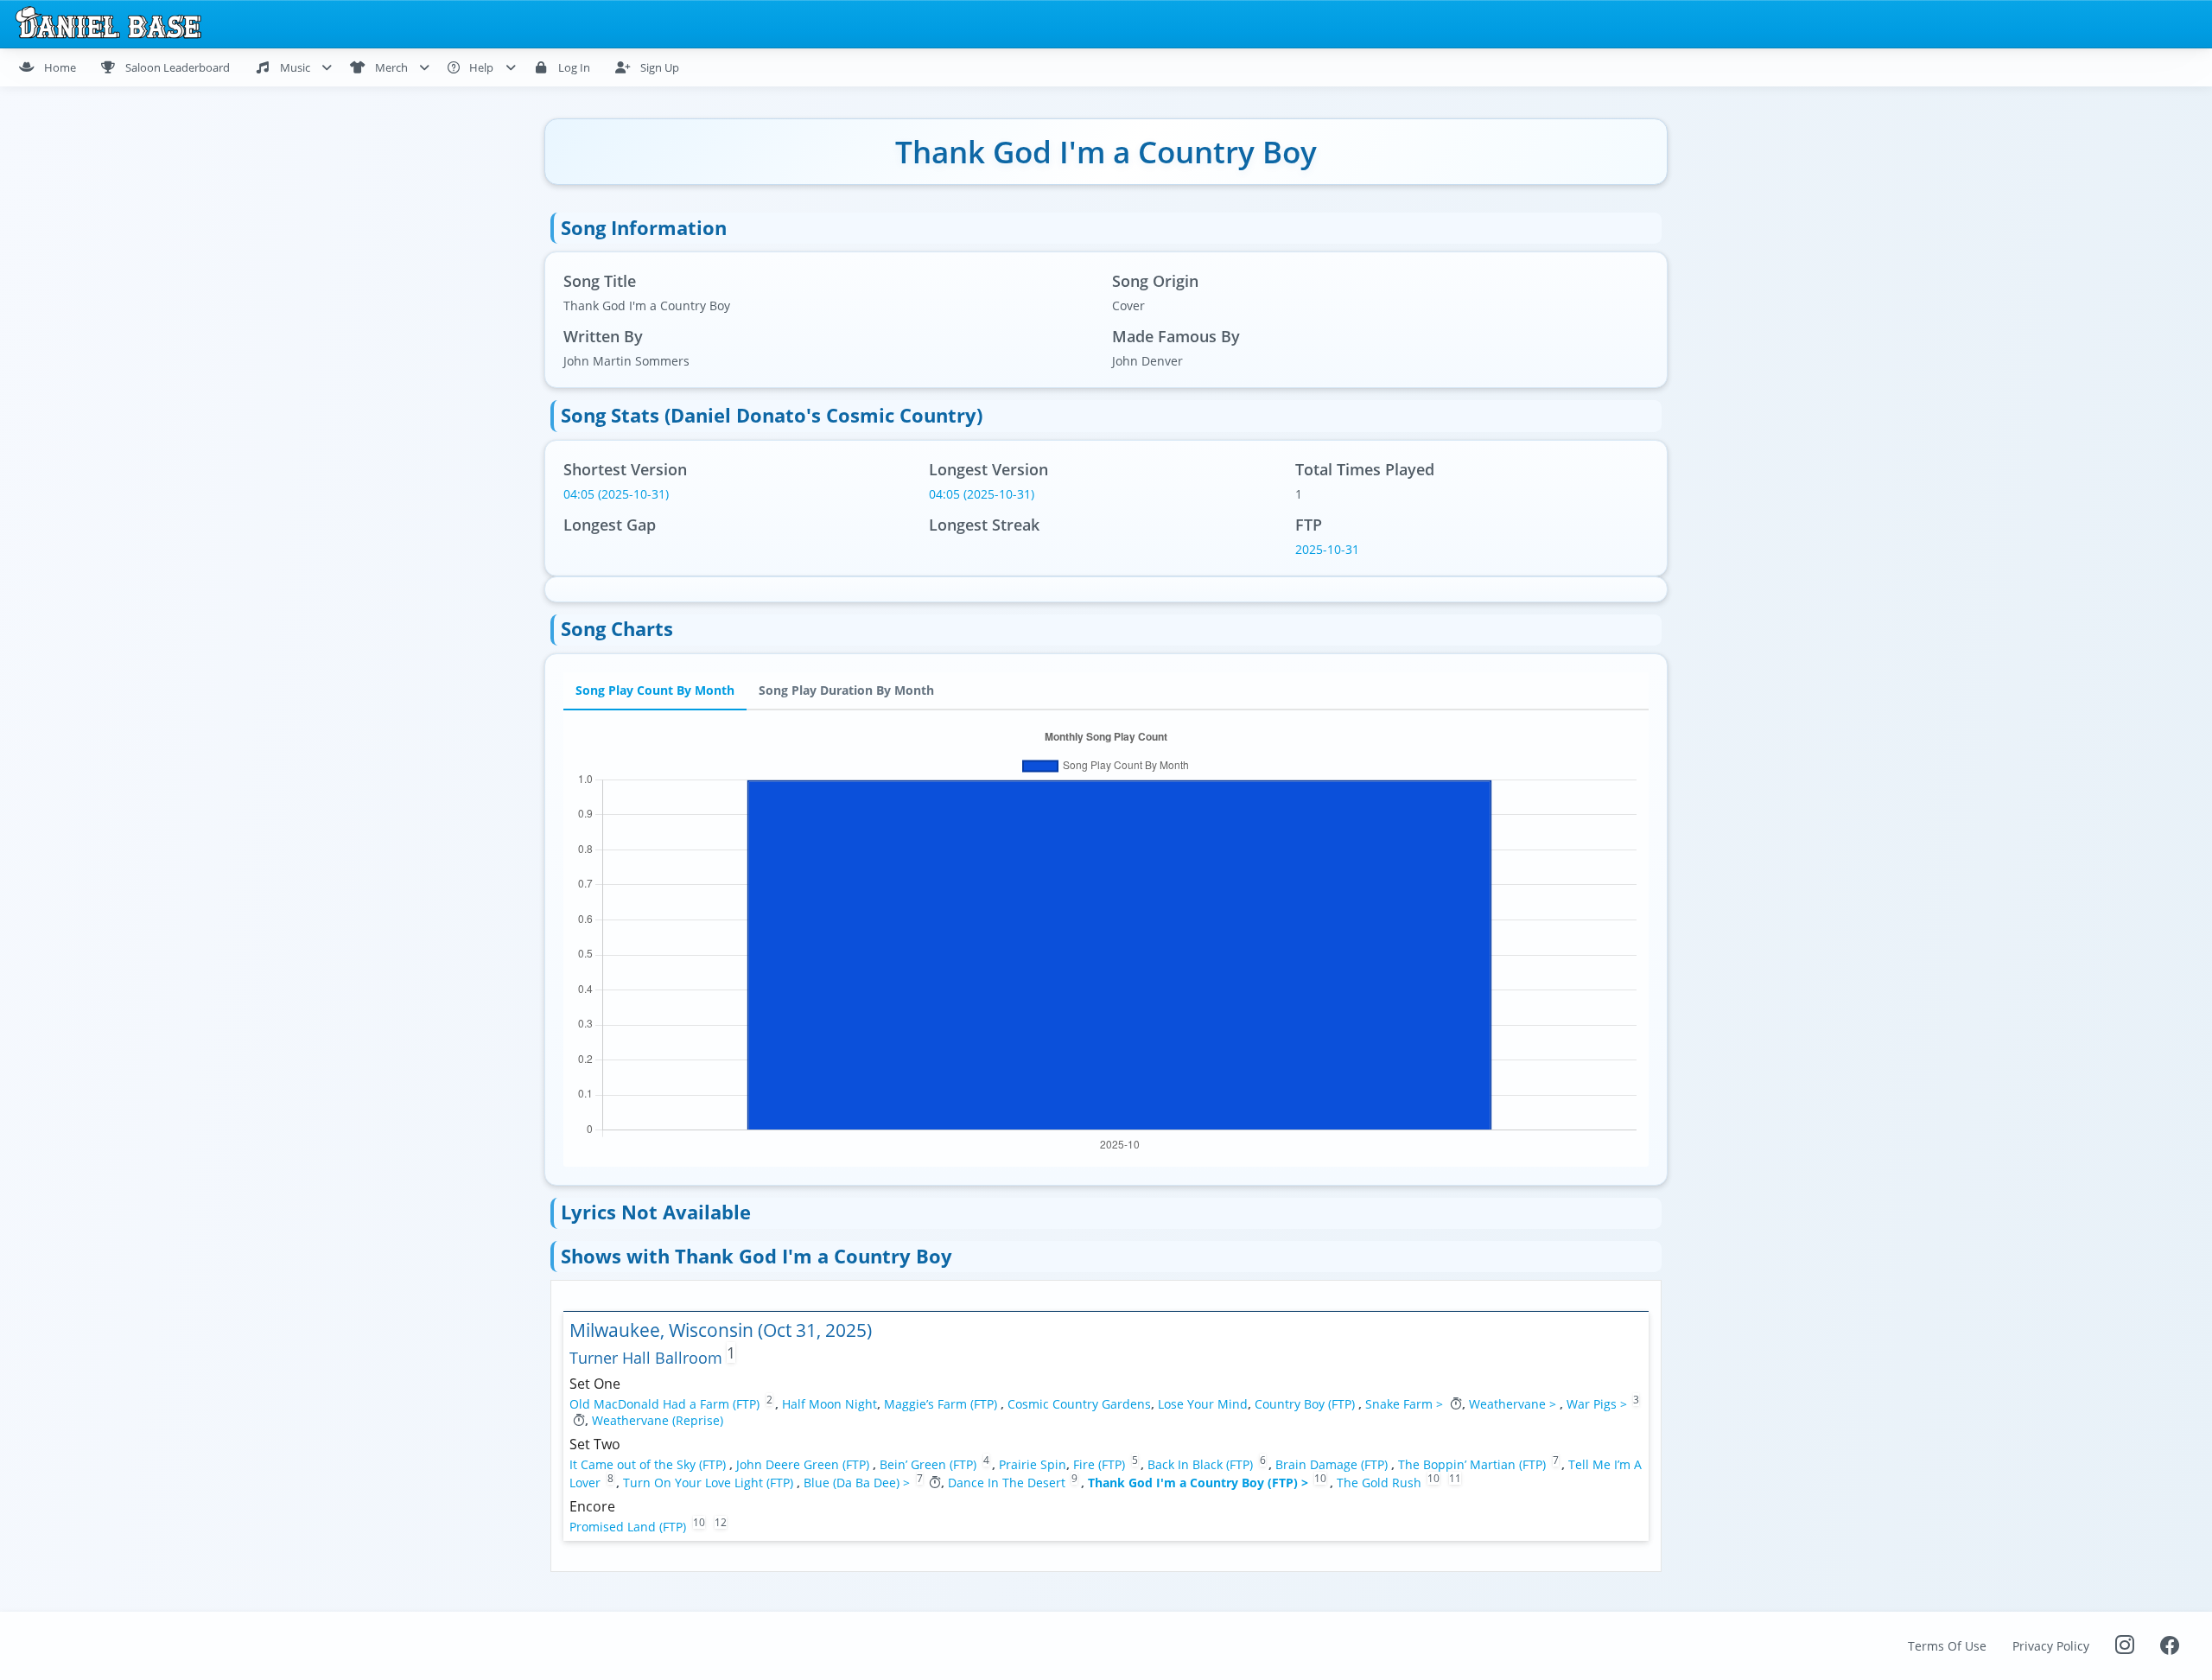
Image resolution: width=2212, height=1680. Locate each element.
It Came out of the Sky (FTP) (649, 1464)
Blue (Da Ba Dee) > (858, 1483)
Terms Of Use (1947, 1646)
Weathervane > (1514, 1404)
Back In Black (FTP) (1202, 1464)
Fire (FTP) (1101, 1464)
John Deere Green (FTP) (804, 1464)
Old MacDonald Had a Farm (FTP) (666, 1404)
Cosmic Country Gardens (1079, 1404)
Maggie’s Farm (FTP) (942, 1404)
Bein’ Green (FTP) (930, 1464)
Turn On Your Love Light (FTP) (710, 1483)
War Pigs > (1599, 1404)
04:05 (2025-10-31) (616, 494)
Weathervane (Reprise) (658, 1420)
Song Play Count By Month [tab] (655, 690)
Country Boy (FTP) (1306, 1404)
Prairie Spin (1033, 1464)
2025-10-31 (1327, 549)
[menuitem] (55, 67)
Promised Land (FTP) (629, 1527)
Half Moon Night (829, 1404)
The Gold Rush (1379, 1483)
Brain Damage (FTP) (1333, 1464)
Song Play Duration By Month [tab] (846, 690)
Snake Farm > (1406, 1404)
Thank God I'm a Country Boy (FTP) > (1200, 1483)
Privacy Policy (2051, 1646)
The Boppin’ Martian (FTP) (1474, 1464)
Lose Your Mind (1203, 1404)
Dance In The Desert (1007, 1483)
